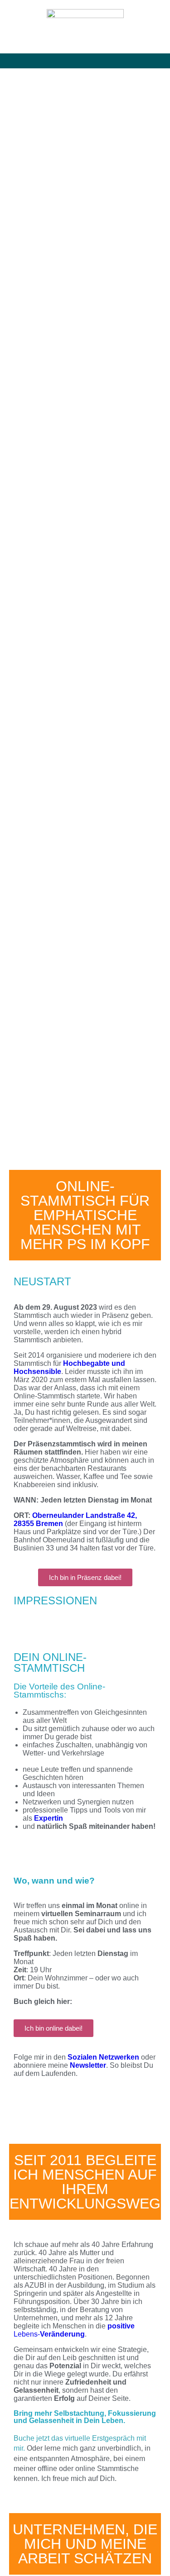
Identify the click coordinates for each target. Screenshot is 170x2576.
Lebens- (74, 2330)
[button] (85, 61)
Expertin (49, 1818)
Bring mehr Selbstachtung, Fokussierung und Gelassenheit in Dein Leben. (85, 2417)
